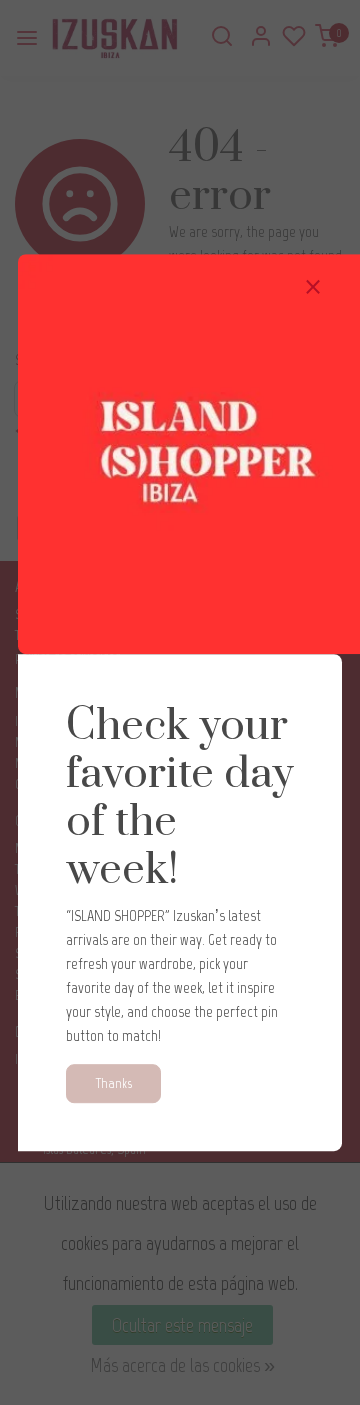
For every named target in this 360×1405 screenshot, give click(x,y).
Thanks (113, 1083)
